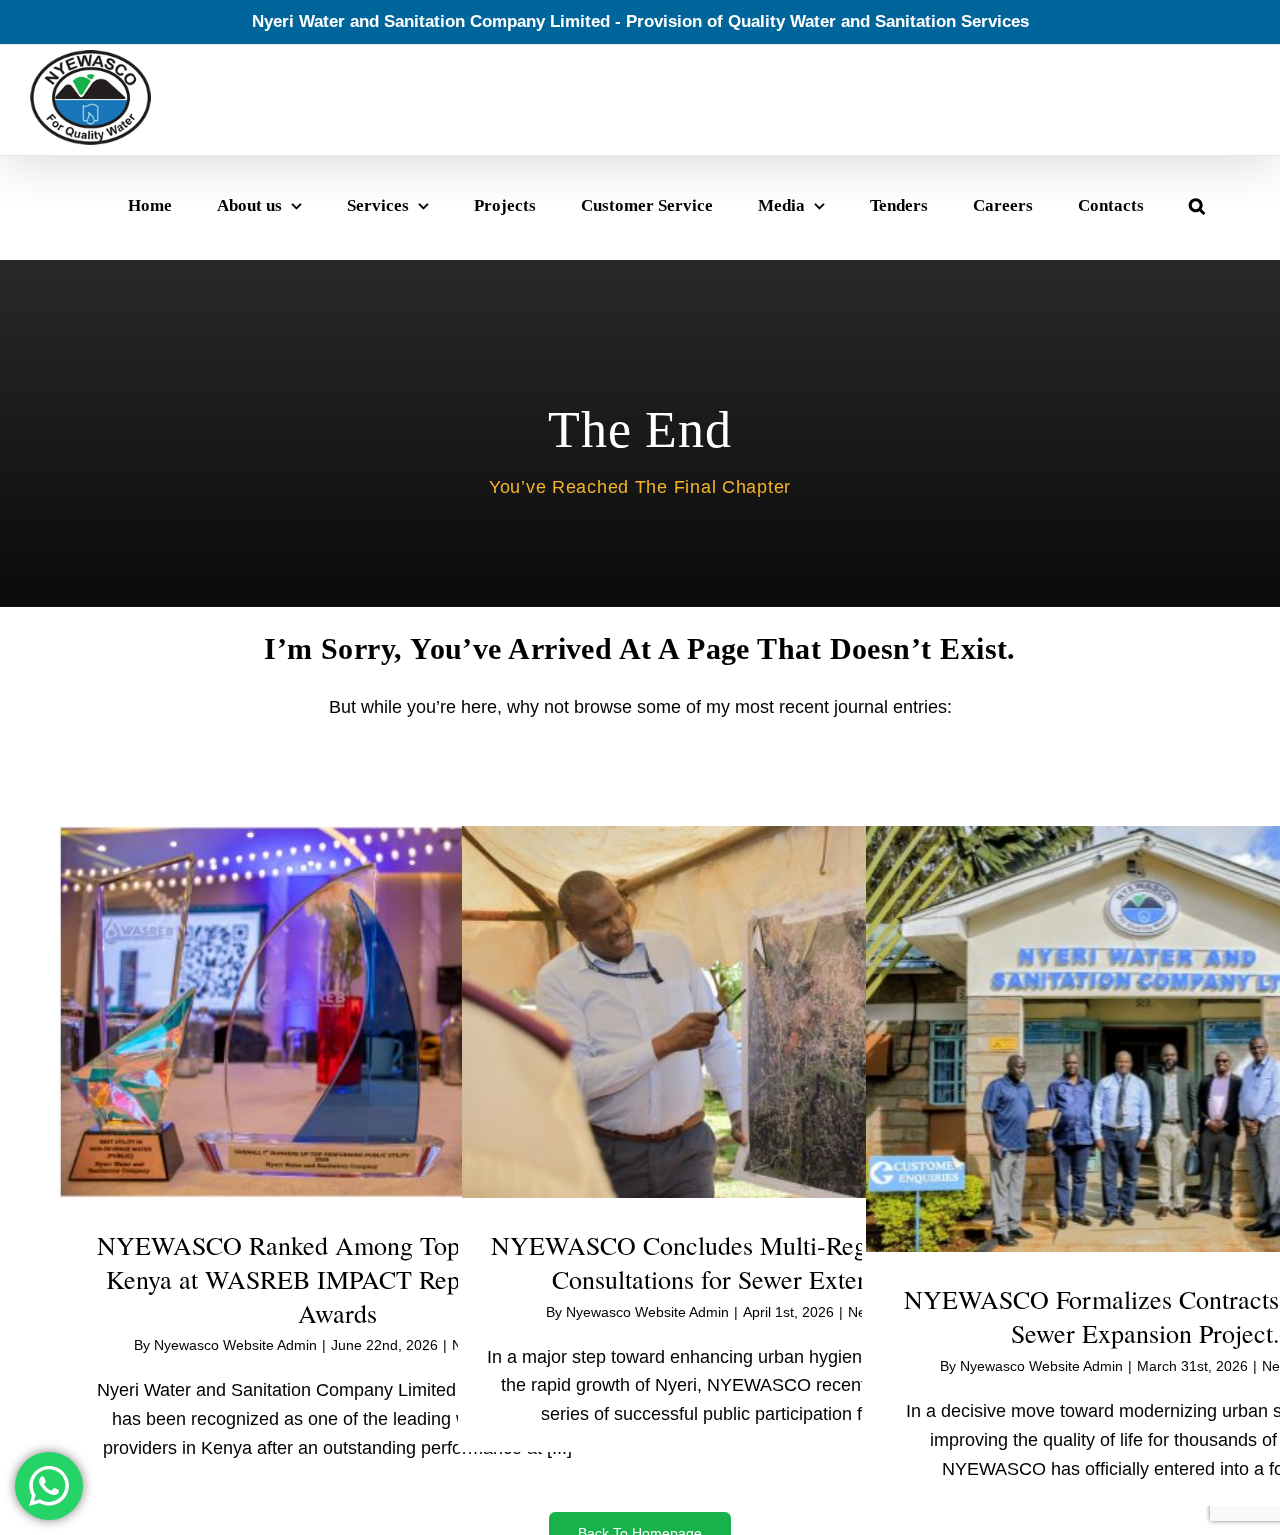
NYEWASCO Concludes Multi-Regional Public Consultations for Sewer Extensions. (741, 1262)
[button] (1197, 205)
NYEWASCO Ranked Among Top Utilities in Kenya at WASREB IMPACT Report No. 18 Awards (337, 1279)
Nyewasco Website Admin (235, 1345)
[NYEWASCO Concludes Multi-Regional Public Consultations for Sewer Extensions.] (741, 1012)
